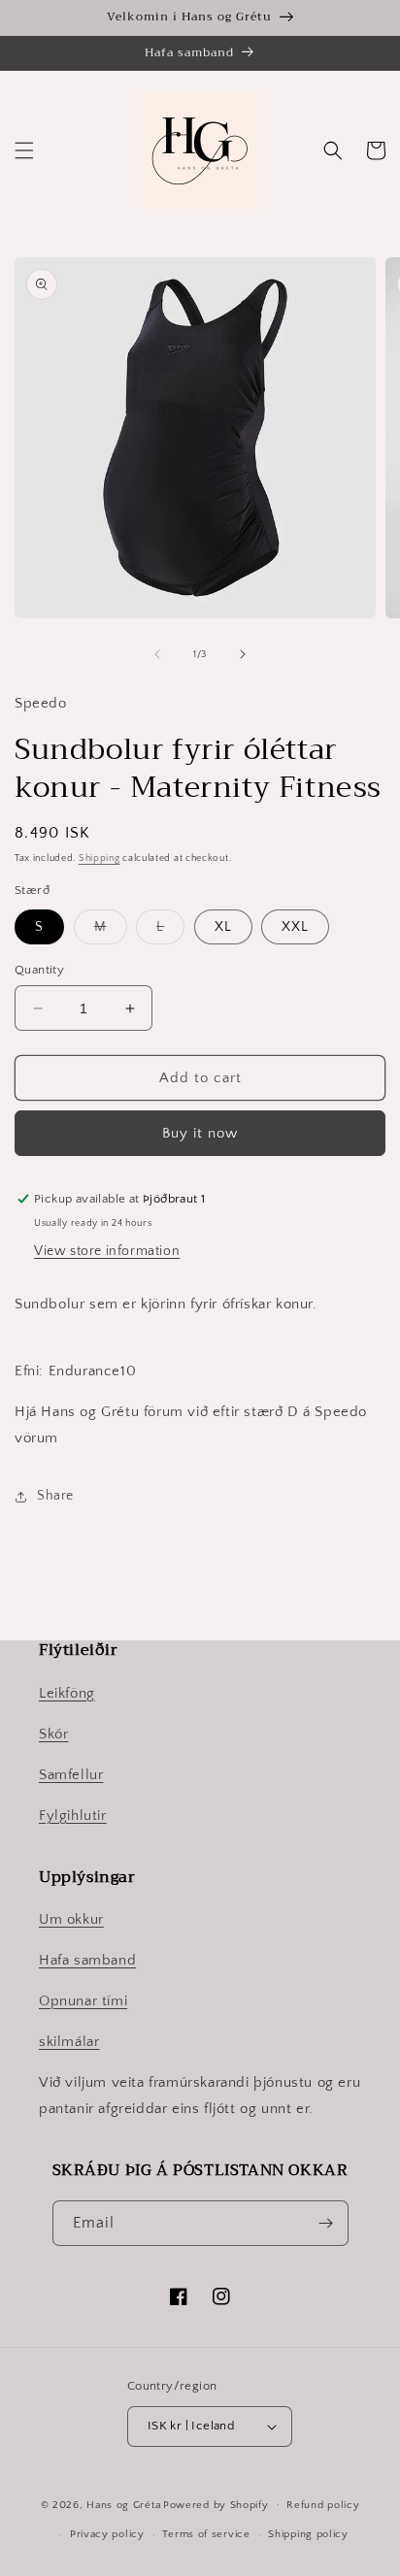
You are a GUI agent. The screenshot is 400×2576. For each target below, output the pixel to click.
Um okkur (71, 1919)
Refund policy (323, 2505)
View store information (107, 1251)
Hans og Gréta (123, 2504)
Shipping (100, 859)
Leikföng (67, 1693)
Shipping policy (308, 2534)
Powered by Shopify (216, 2504)
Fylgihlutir (73, 1816)
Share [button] (55, 1496)
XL (223, 927)
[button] (24, 150)
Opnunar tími (83, 2001)
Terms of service (206, 2534)
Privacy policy (107, 2534)
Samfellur (71, 1775)
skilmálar (69, 2042)
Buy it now (200, 1133)
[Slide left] (157, 654)
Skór (53, 1734)
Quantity (39, 970)
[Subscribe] (326, 2223)
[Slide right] (243, 654)
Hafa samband (87, 1960)
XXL (295, 927)
